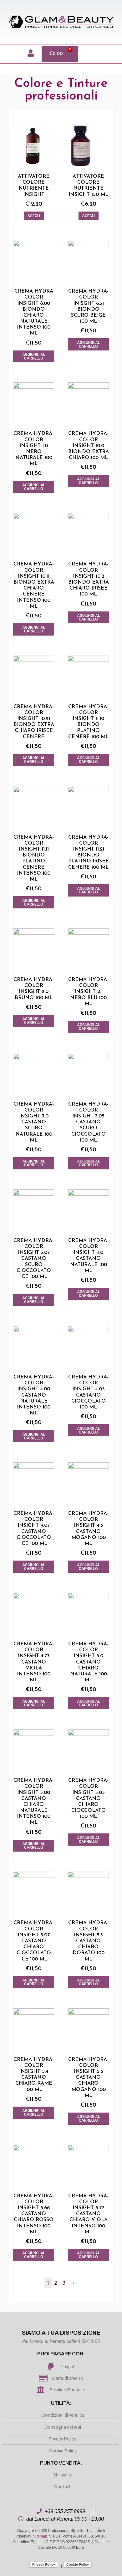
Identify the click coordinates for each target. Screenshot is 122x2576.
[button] (8, 54)
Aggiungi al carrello (34, 356)
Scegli (34, 216)
